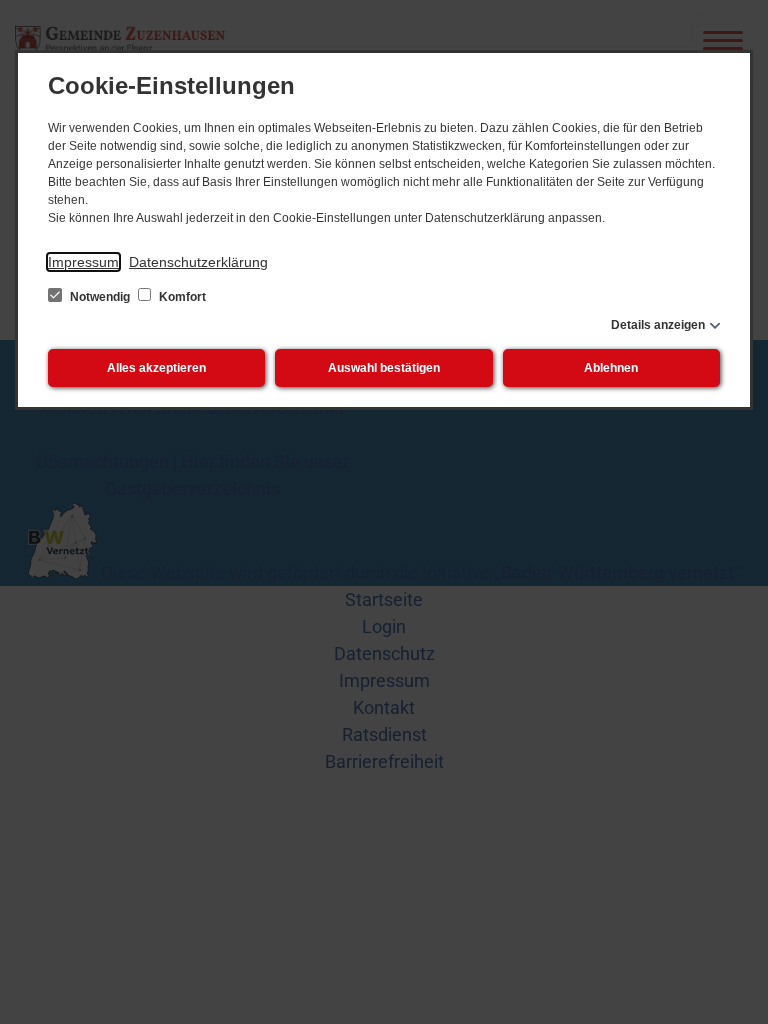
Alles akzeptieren (156, 368)
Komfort (181, 297)
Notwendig (100, 297)
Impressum (83, 262)
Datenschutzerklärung (198, 262)
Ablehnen (611, 368)
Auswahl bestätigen (384, 368)
